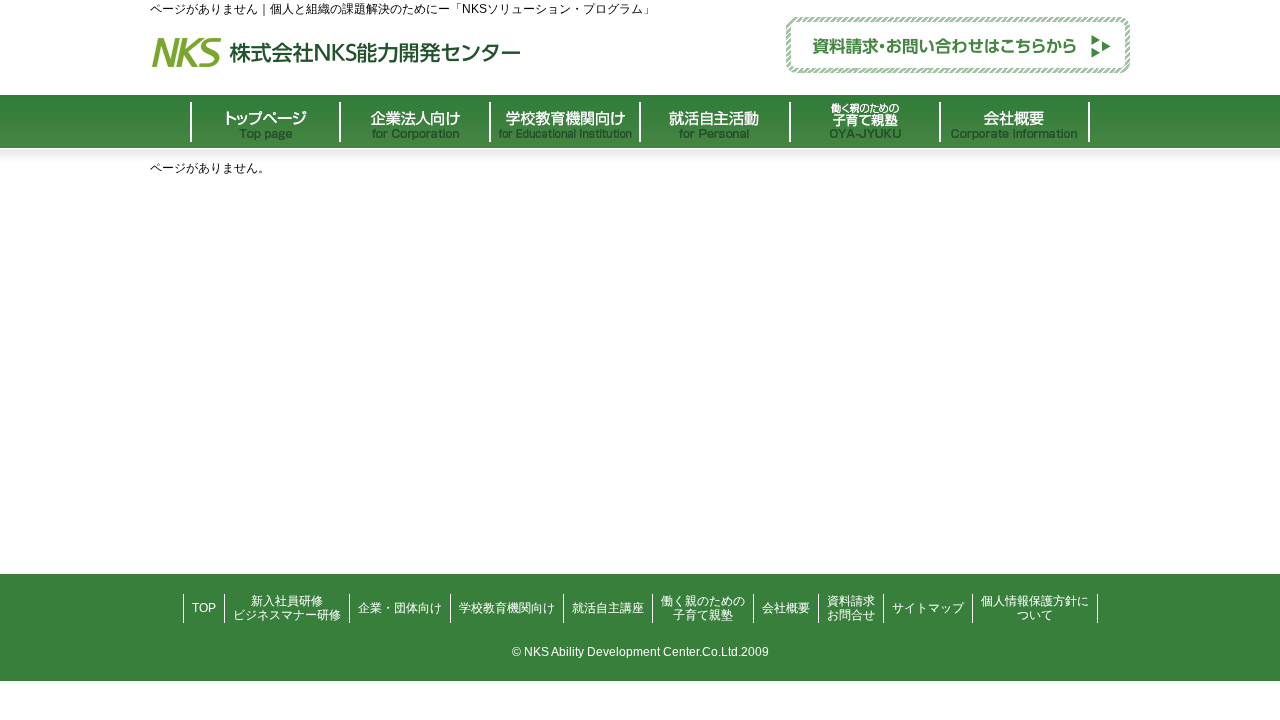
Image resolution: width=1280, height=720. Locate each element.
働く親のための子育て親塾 (703, 608)
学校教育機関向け (507, 608)
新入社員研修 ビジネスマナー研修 (287, 608)
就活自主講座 (608, 608)
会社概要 (786, 608)
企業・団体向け (400, 608)
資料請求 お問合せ (851, 608)
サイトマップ (928, 608)
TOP (204, 608)
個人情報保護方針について (1035, 608)
